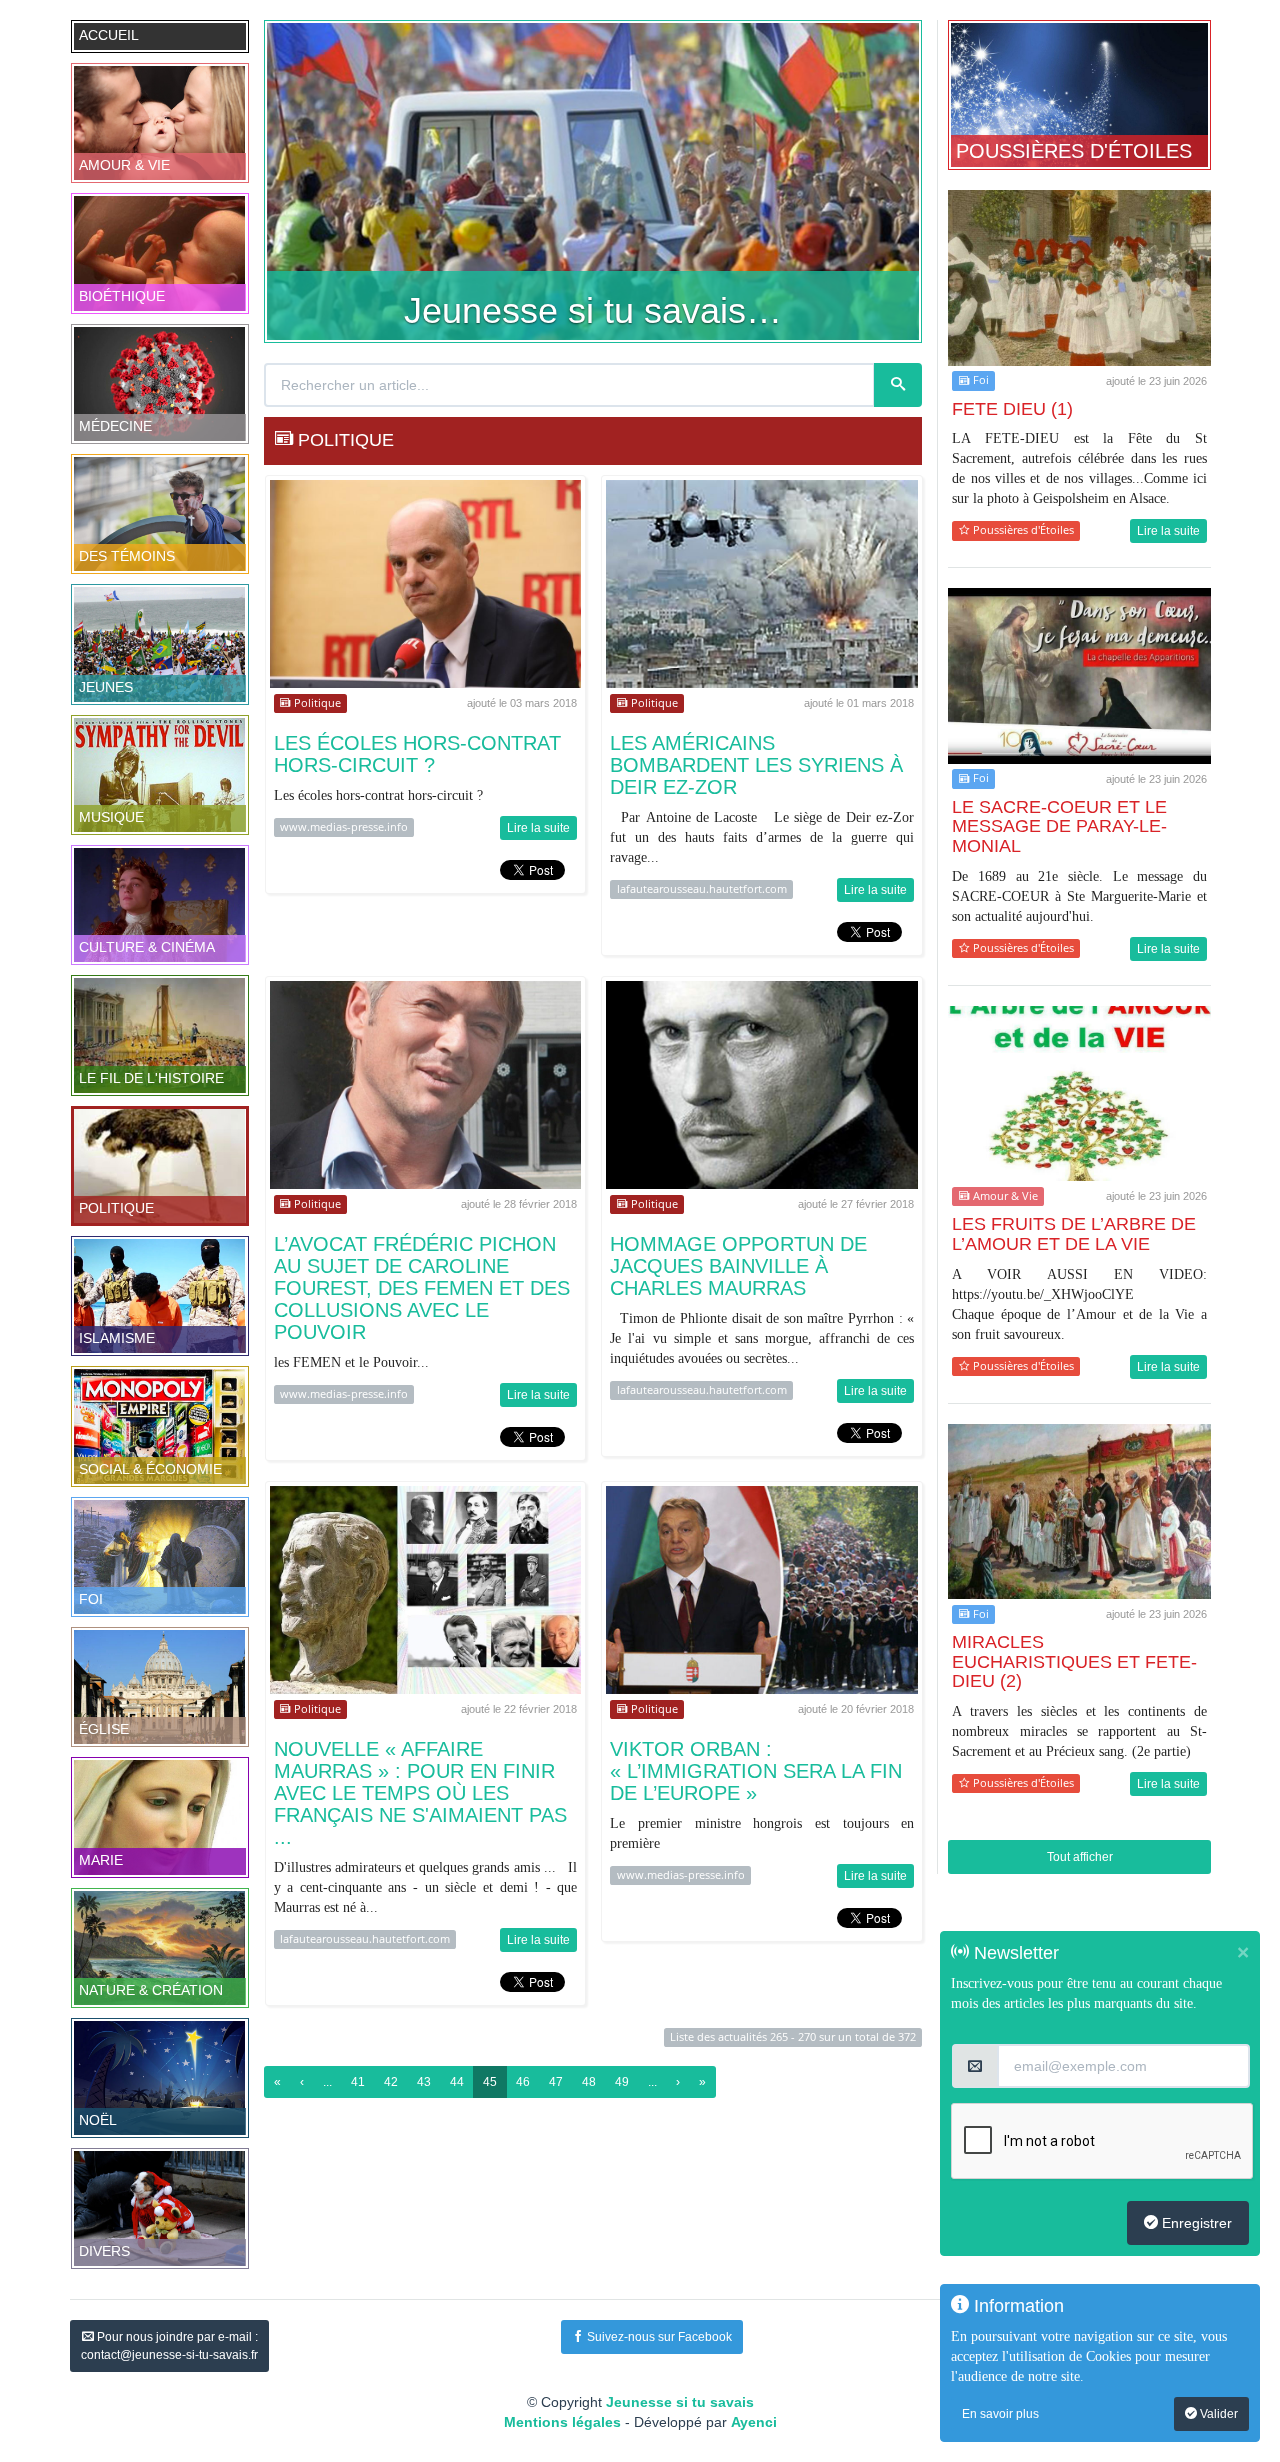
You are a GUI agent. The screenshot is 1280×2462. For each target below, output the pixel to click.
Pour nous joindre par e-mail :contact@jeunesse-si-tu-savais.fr (169, 2346)
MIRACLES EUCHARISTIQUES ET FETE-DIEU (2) (1074, 1662)
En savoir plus (1000, 2414)
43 (424, 2082)
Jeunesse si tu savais (680, 2402)
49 (622, 2082)
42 (391, 2082)
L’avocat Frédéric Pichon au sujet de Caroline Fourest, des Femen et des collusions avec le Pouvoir (422, 1288)
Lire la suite (538, 828)
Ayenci (754, 2422)
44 (457, 2082)
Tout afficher (1080, 1857)
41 (358, 2082)
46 (523, 2082)
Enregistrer (1195, 2223)
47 (556, 2082)
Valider (1217, 2414)
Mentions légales (562, 2422)
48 (589, 2082)
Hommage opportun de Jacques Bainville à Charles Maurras (738, 1266)
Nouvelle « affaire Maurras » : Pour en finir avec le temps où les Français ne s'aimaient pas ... (420, 1793)
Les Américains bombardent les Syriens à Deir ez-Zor (756, 765)
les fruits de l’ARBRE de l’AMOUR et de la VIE (1074, 1234)
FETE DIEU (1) (1012, 409)
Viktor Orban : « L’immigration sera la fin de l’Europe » (756, 1771)
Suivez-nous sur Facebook (658, 2337)
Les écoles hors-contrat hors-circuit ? (417, 754)
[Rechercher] (898, 385)
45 (490, 2082)
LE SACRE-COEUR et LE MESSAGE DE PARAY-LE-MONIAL (1059, 827)
